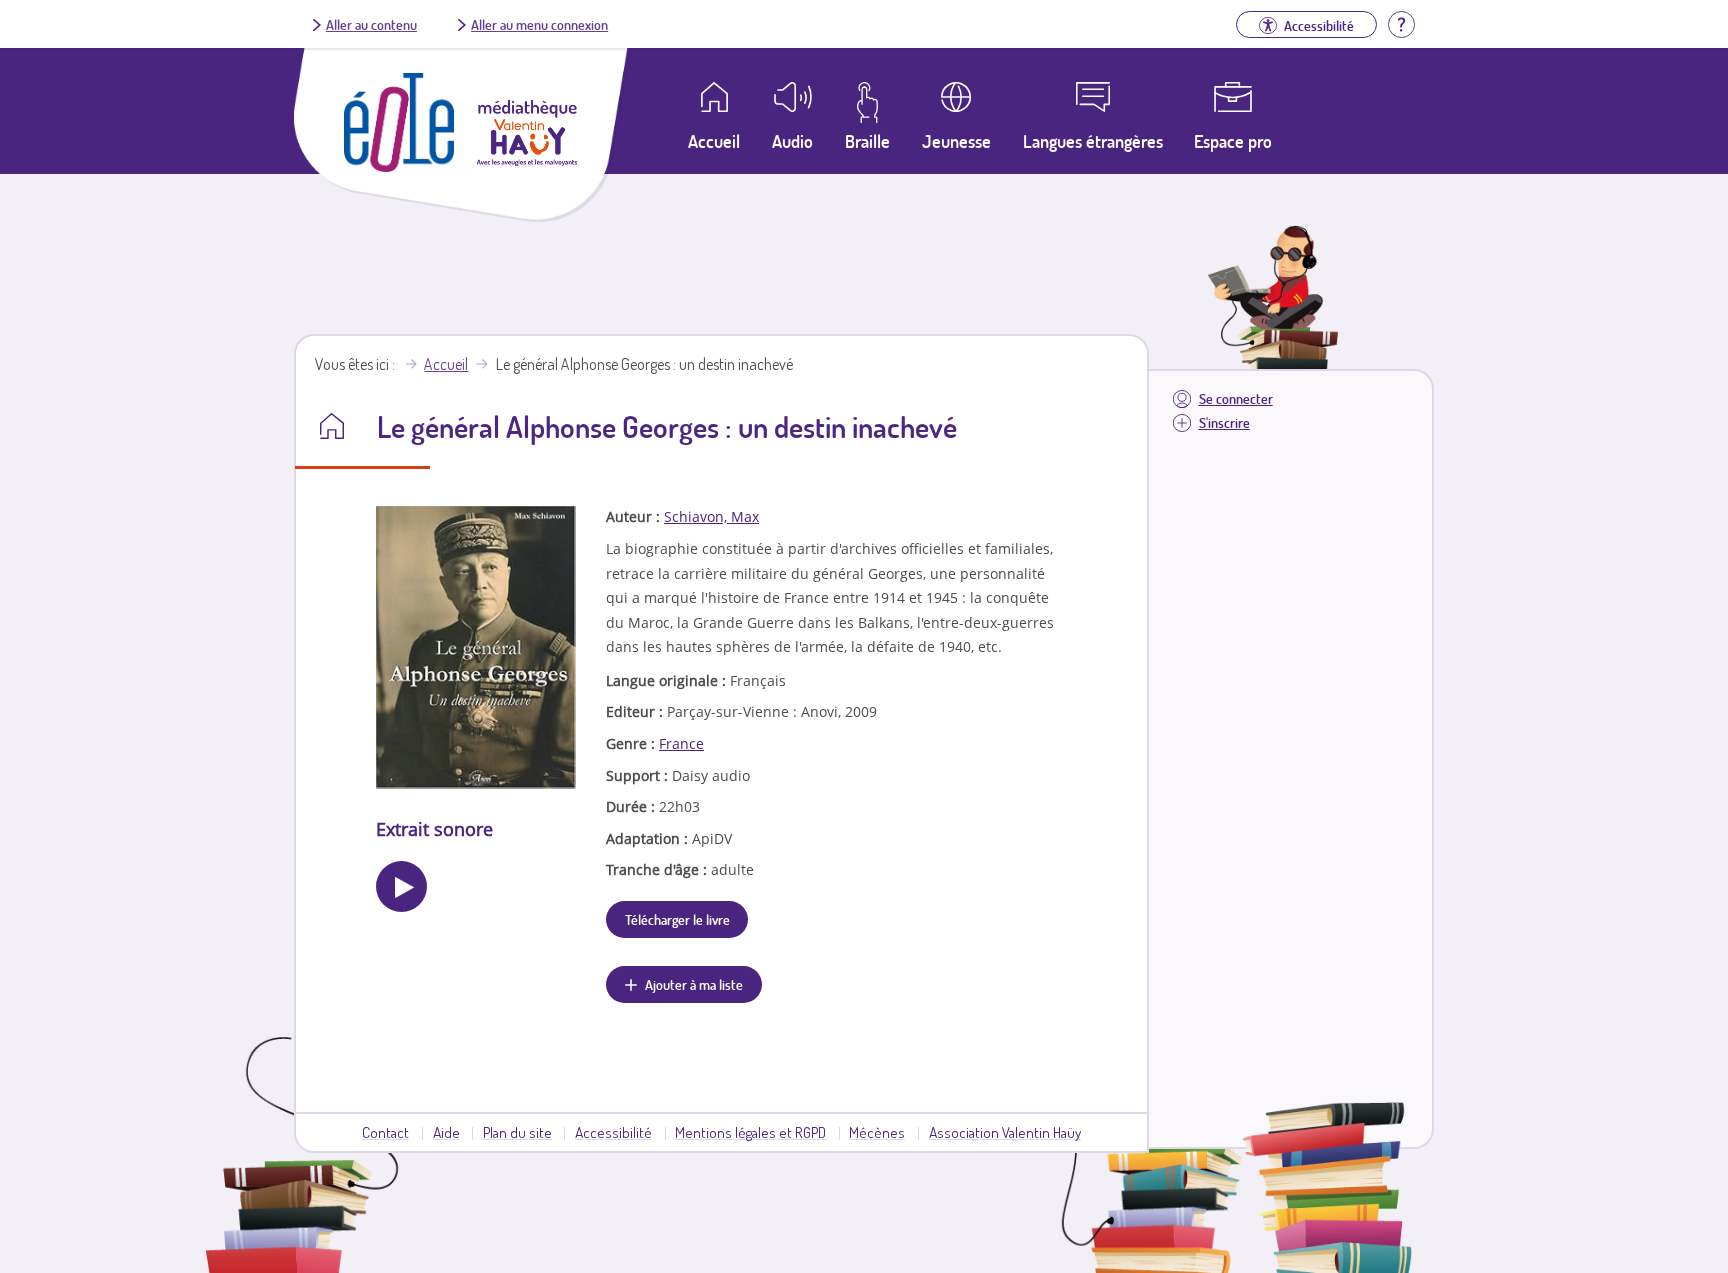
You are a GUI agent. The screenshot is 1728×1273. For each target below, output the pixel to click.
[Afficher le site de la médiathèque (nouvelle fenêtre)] (527, 160)
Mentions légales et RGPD (750, 1132)
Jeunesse (956, 141)
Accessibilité (613, 1132)
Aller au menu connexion (539, 24)
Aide (446, 1132)
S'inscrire (1224, 422)
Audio (792, 141)
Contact (385, 1132)
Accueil (446, 364)
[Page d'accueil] (399, 166)
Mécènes (877, 1132)
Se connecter (1236, 398)
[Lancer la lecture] (401, 886)
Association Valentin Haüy (1005, 1132)
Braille (867, 141)
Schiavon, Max (711, 516)
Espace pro (1233, 141)
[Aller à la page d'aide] (1401, 22)
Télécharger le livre (677, 919)
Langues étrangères (1093, 141)
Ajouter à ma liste (694, 984)
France (681, 743)
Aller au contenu (371, 24)
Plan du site (517, 1132)
